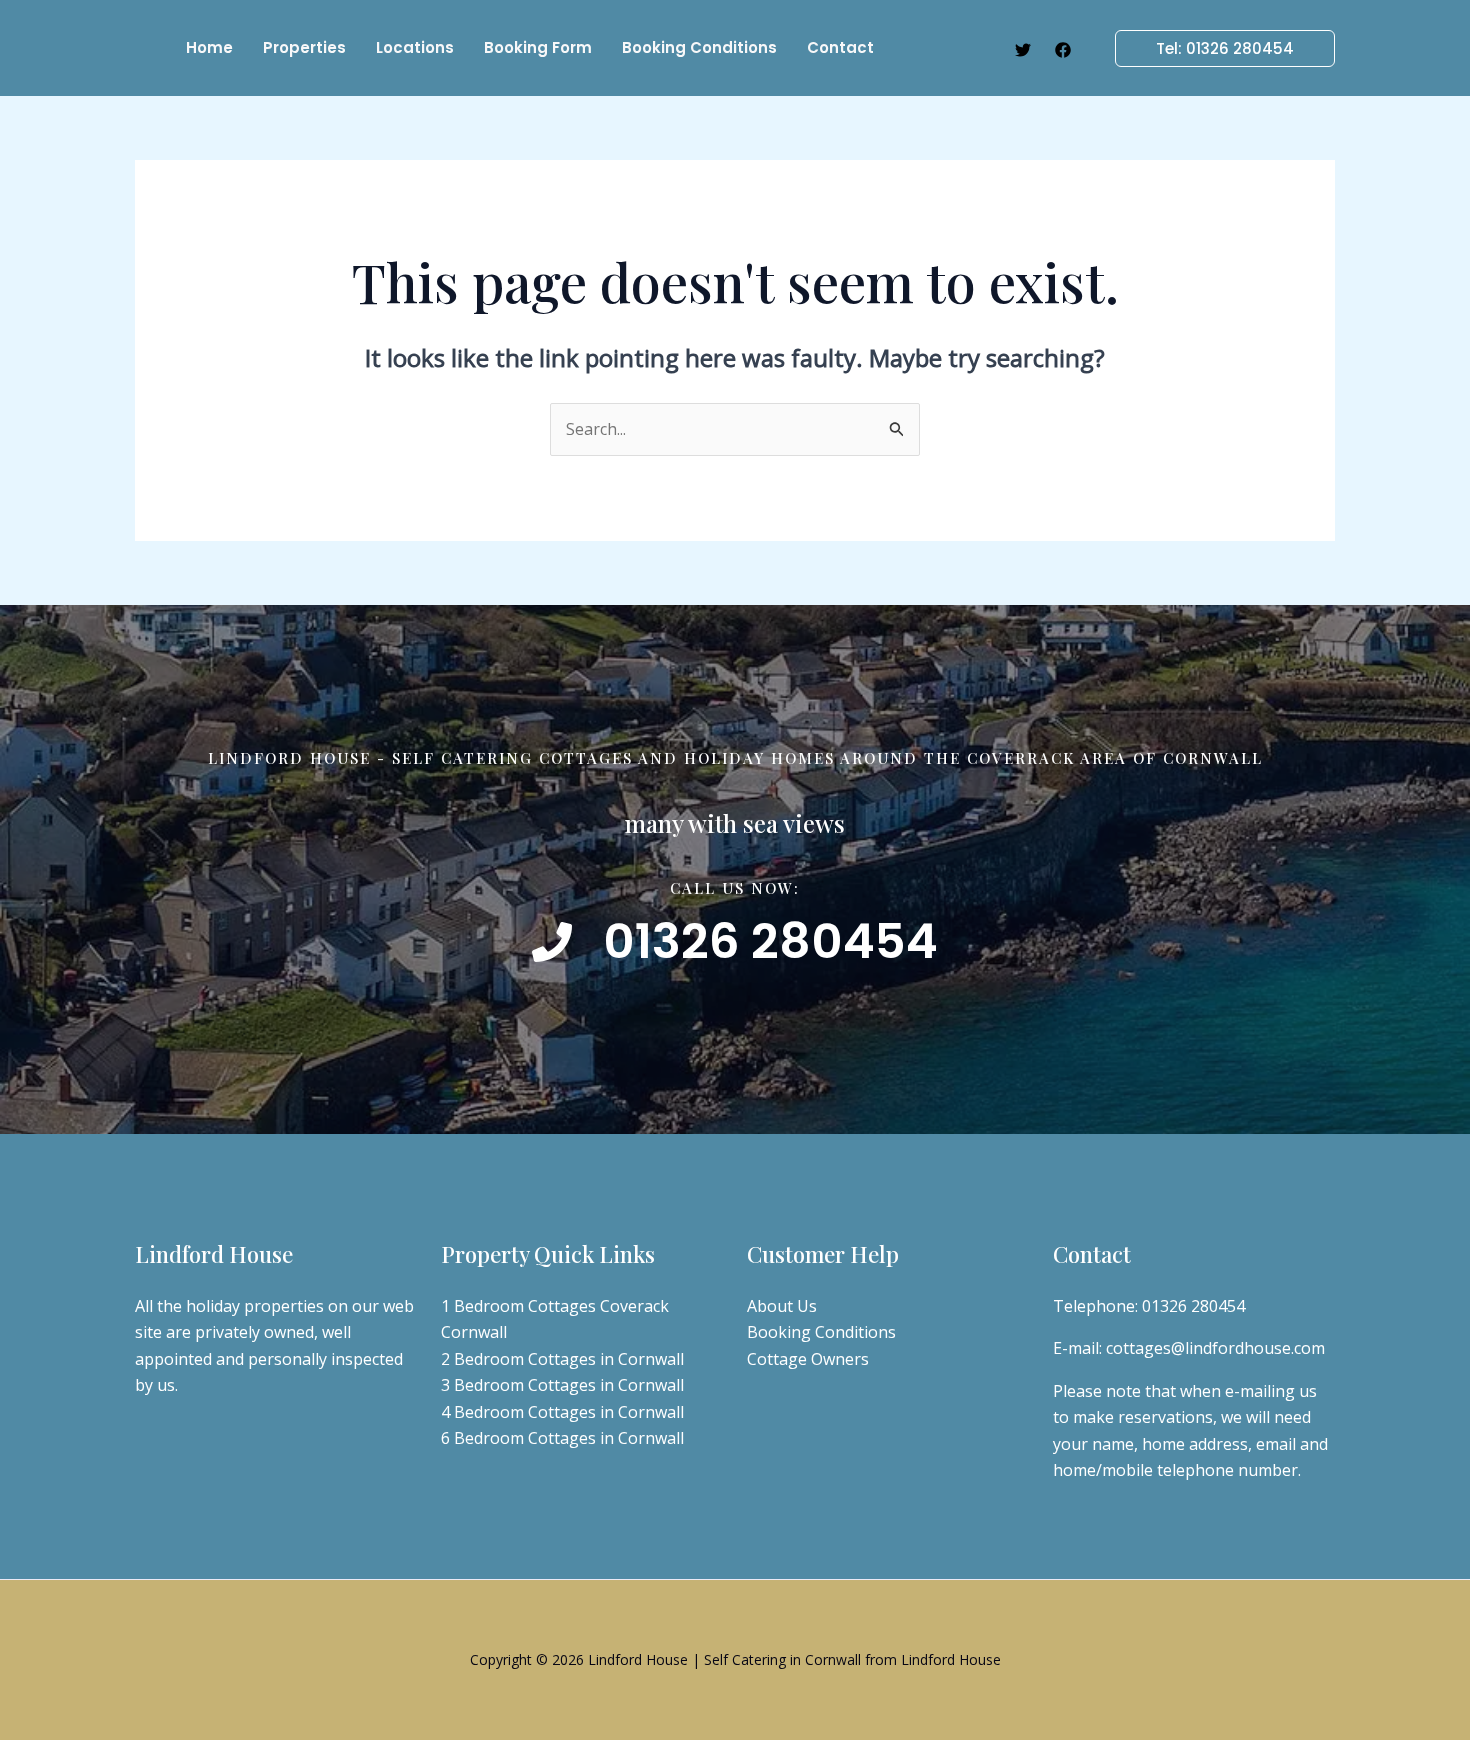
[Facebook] (1063, 50)
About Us (782, 1306)
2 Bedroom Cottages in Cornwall (562, 1359)
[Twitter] (1023, 50)
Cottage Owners (808, 1359)
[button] (1213, 48)
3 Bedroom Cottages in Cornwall (562, 1385)
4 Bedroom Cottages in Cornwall (562, 1412)
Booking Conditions (821, 1332)
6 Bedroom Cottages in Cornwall (562, 1438)
